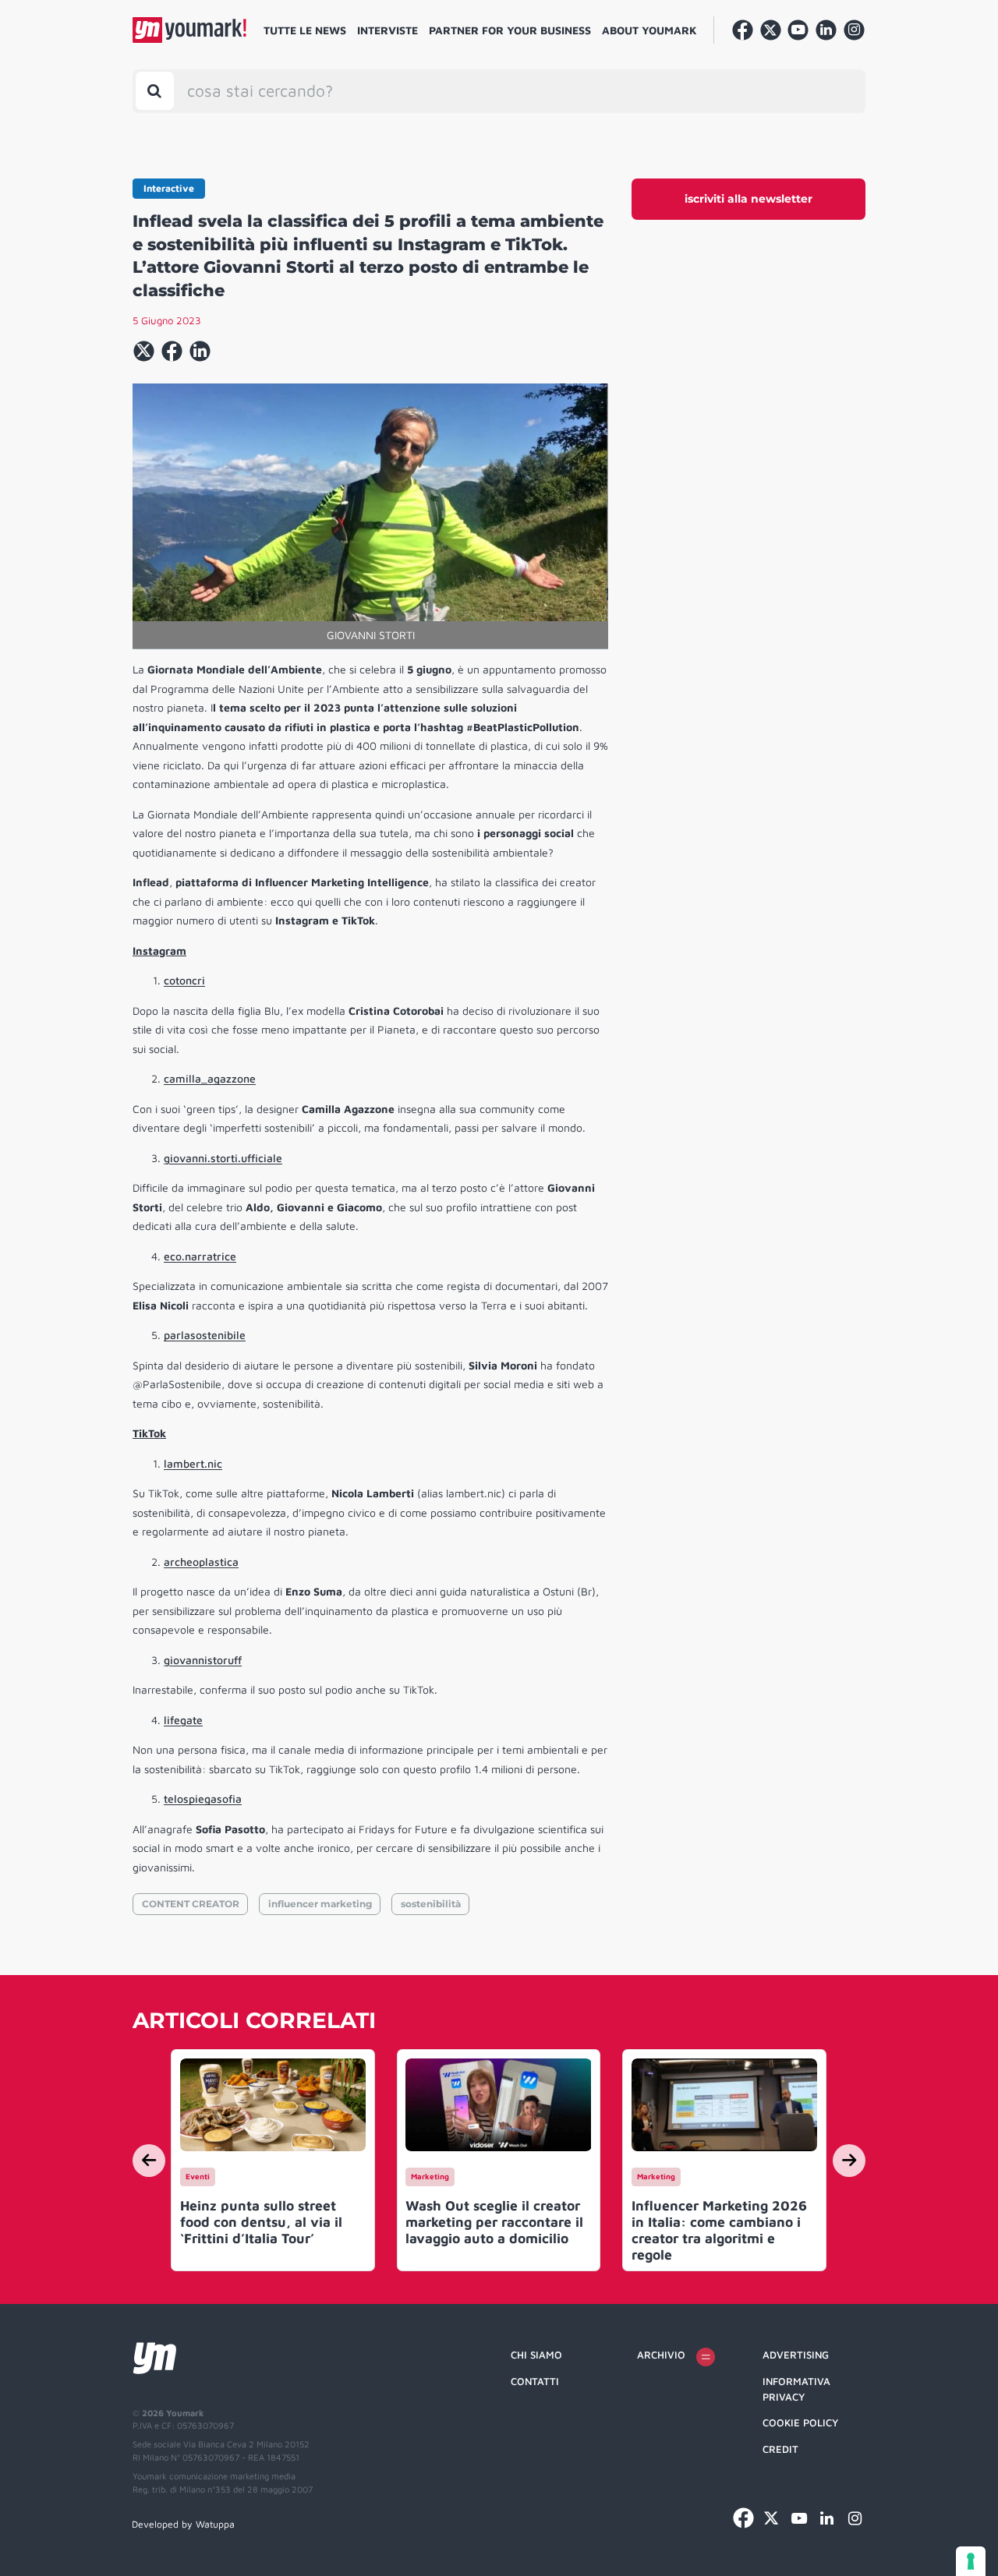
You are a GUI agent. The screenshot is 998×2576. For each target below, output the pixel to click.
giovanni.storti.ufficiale (223, 1158)
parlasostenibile (205, 1335)
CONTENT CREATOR (191, 1904)
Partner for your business (510, 30)
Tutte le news (305, 30)
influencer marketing (320, 1904)
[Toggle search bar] (155, 91)
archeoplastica (201, 1562)
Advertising (796, 2355)
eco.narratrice (200, 1256)
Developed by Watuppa (183, 2524)
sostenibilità (431, 1904)
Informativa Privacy (796, 2389)
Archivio (661, 2355)
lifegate (183, 1720)
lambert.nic (193, 1463)
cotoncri (184, 980)
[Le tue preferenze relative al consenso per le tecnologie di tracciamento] (971, 2561)
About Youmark (649, 30)
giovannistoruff (203, 1660)
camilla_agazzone (210, 1078)
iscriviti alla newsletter (748, 199)
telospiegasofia (203, 1799)
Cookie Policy (800, 2422)
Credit (780, 2449)
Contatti (535, 2381)
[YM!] (189, 30)
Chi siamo (536, 2355)
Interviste (388, 30)
